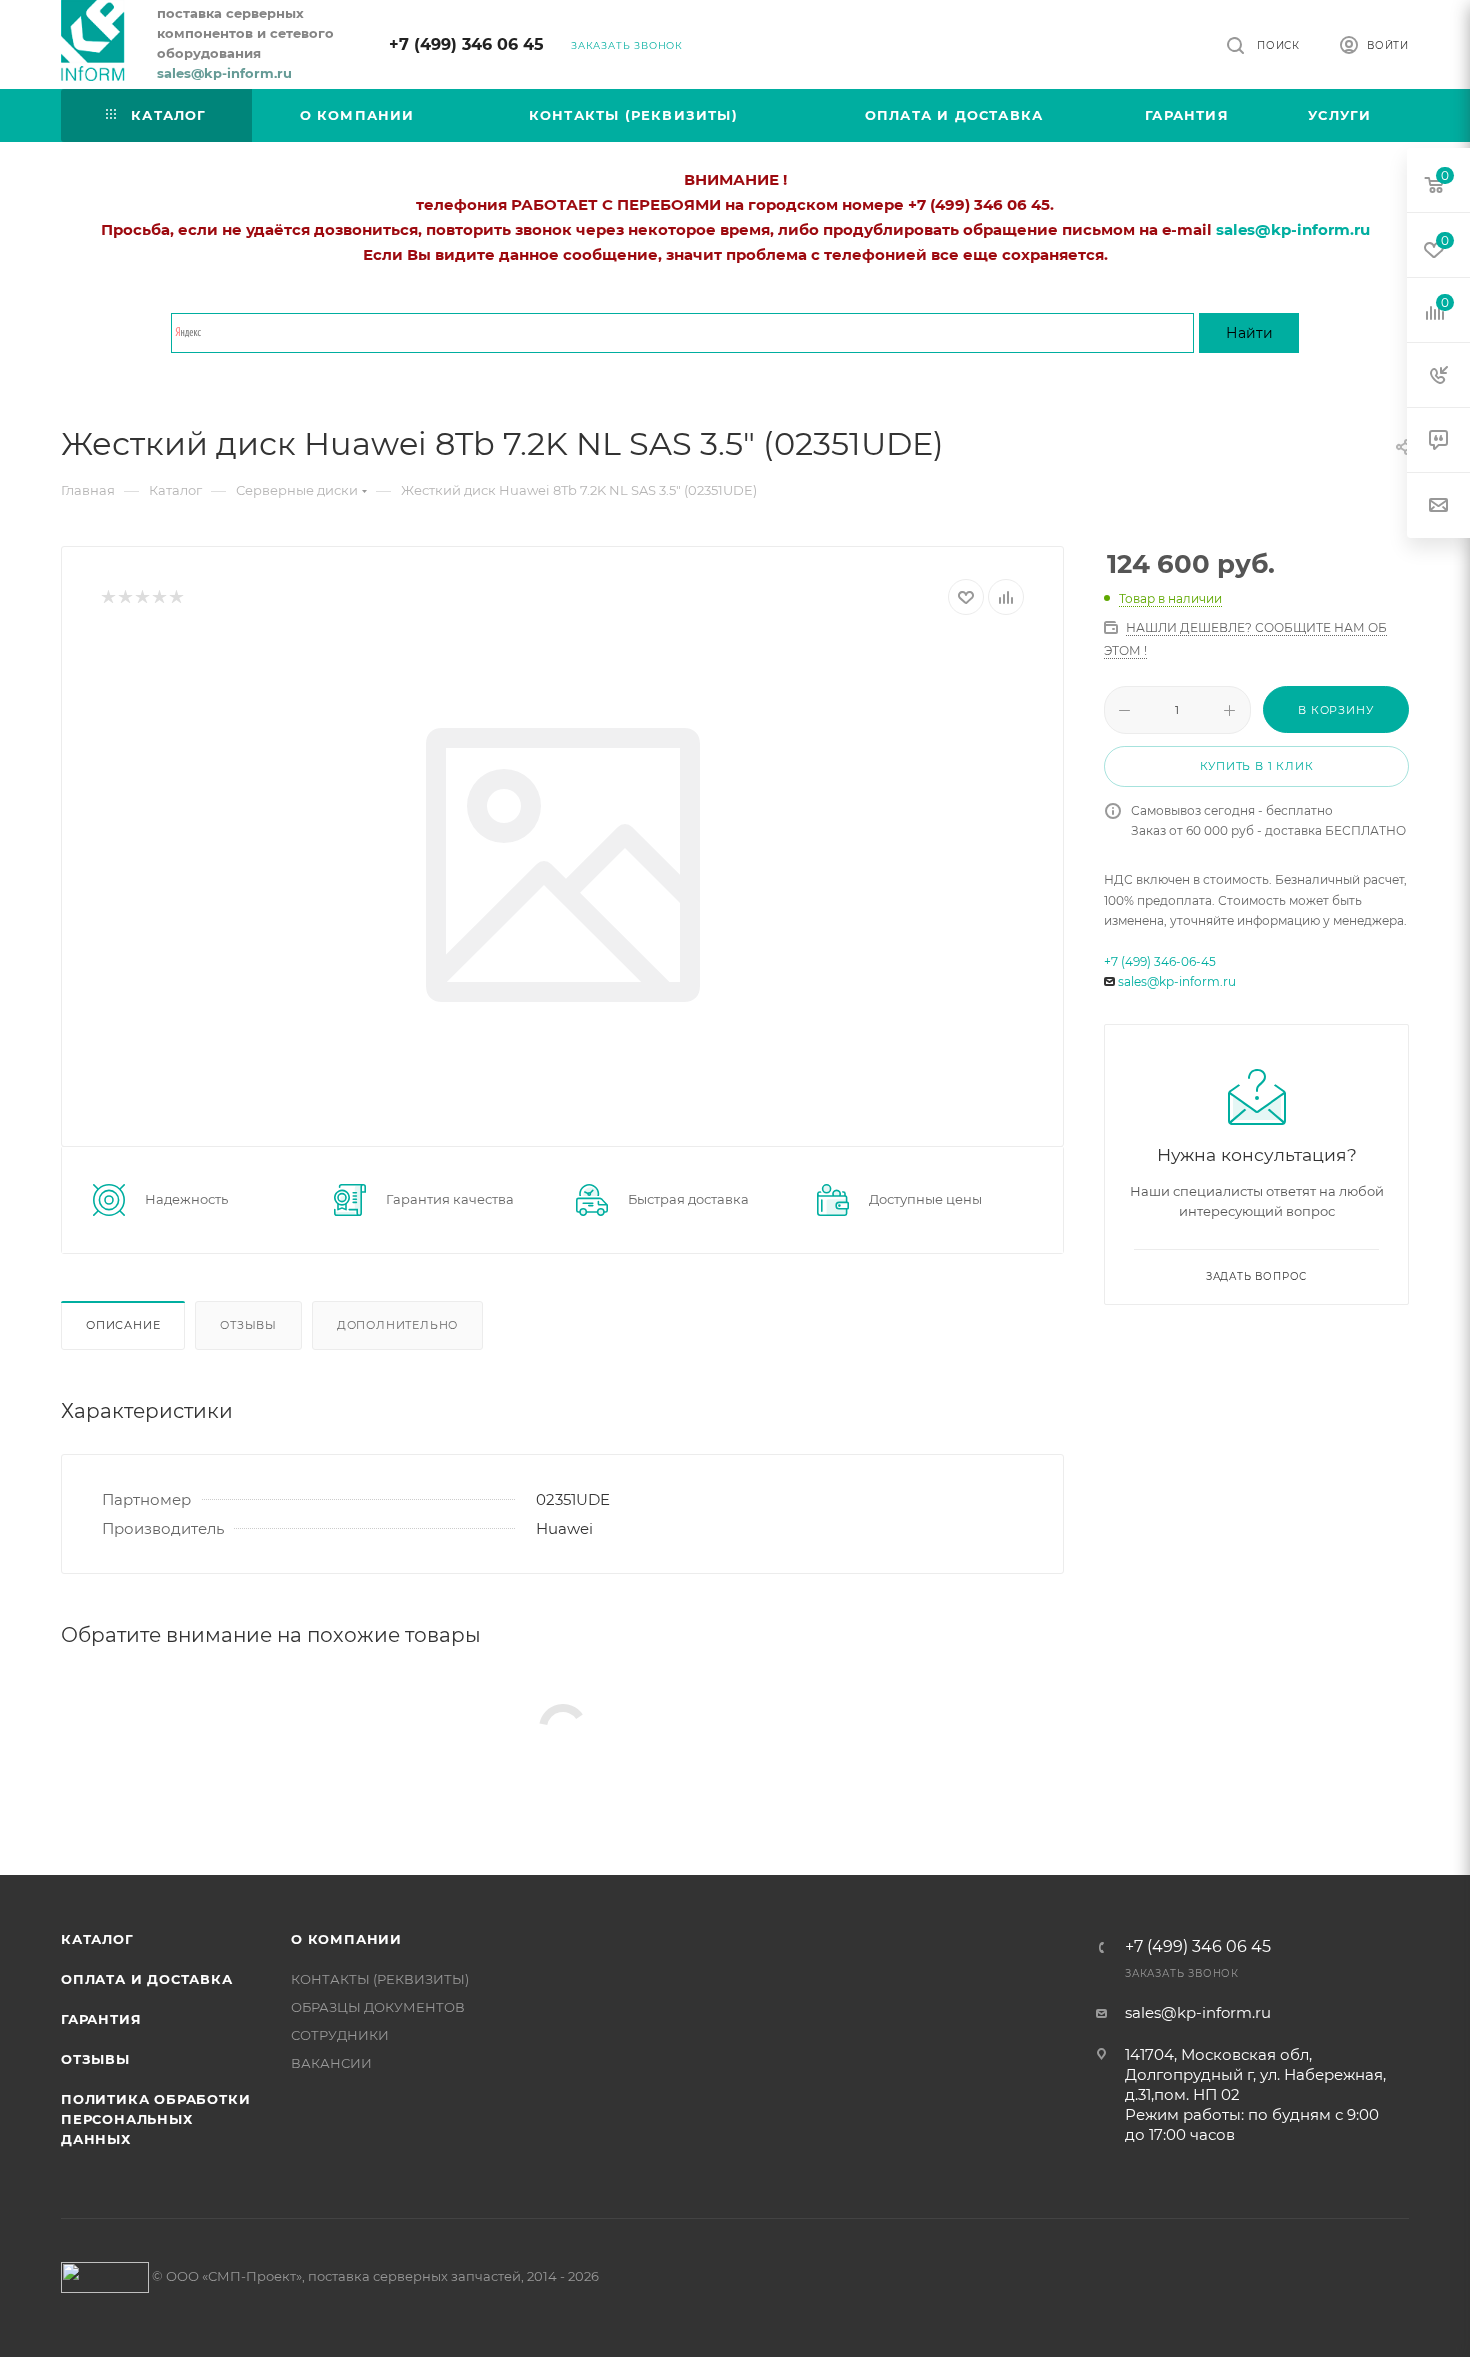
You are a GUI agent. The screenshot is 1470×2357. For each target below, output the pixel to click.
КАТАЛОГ (97, 1939)
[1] (107, 597)
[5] (175, 597)
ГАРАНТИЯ (101, 2019)
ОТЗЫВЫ (95, 2059)
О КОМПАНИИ (346, 1939)
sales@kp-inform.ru (1177, 981)
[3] (141, 597)
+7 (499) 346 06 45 (466, 44)
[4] (158, 597)
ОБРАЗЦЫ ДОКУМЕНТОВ (378, 2007)
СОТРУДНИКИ (340, 2035)
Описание (123, 1325)
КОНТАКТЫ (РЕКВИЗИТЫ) (380, 1979)
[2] (124, 597)
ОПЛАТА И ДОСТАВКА (147, 1979)
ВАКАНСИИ (331, 2063)
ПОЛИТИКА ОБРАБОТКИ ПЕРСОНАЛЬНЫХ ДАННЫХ (155, 2119)
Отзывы (248, 1325)
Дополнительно (397, 1325)
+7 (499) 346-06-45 (1160, 961)
